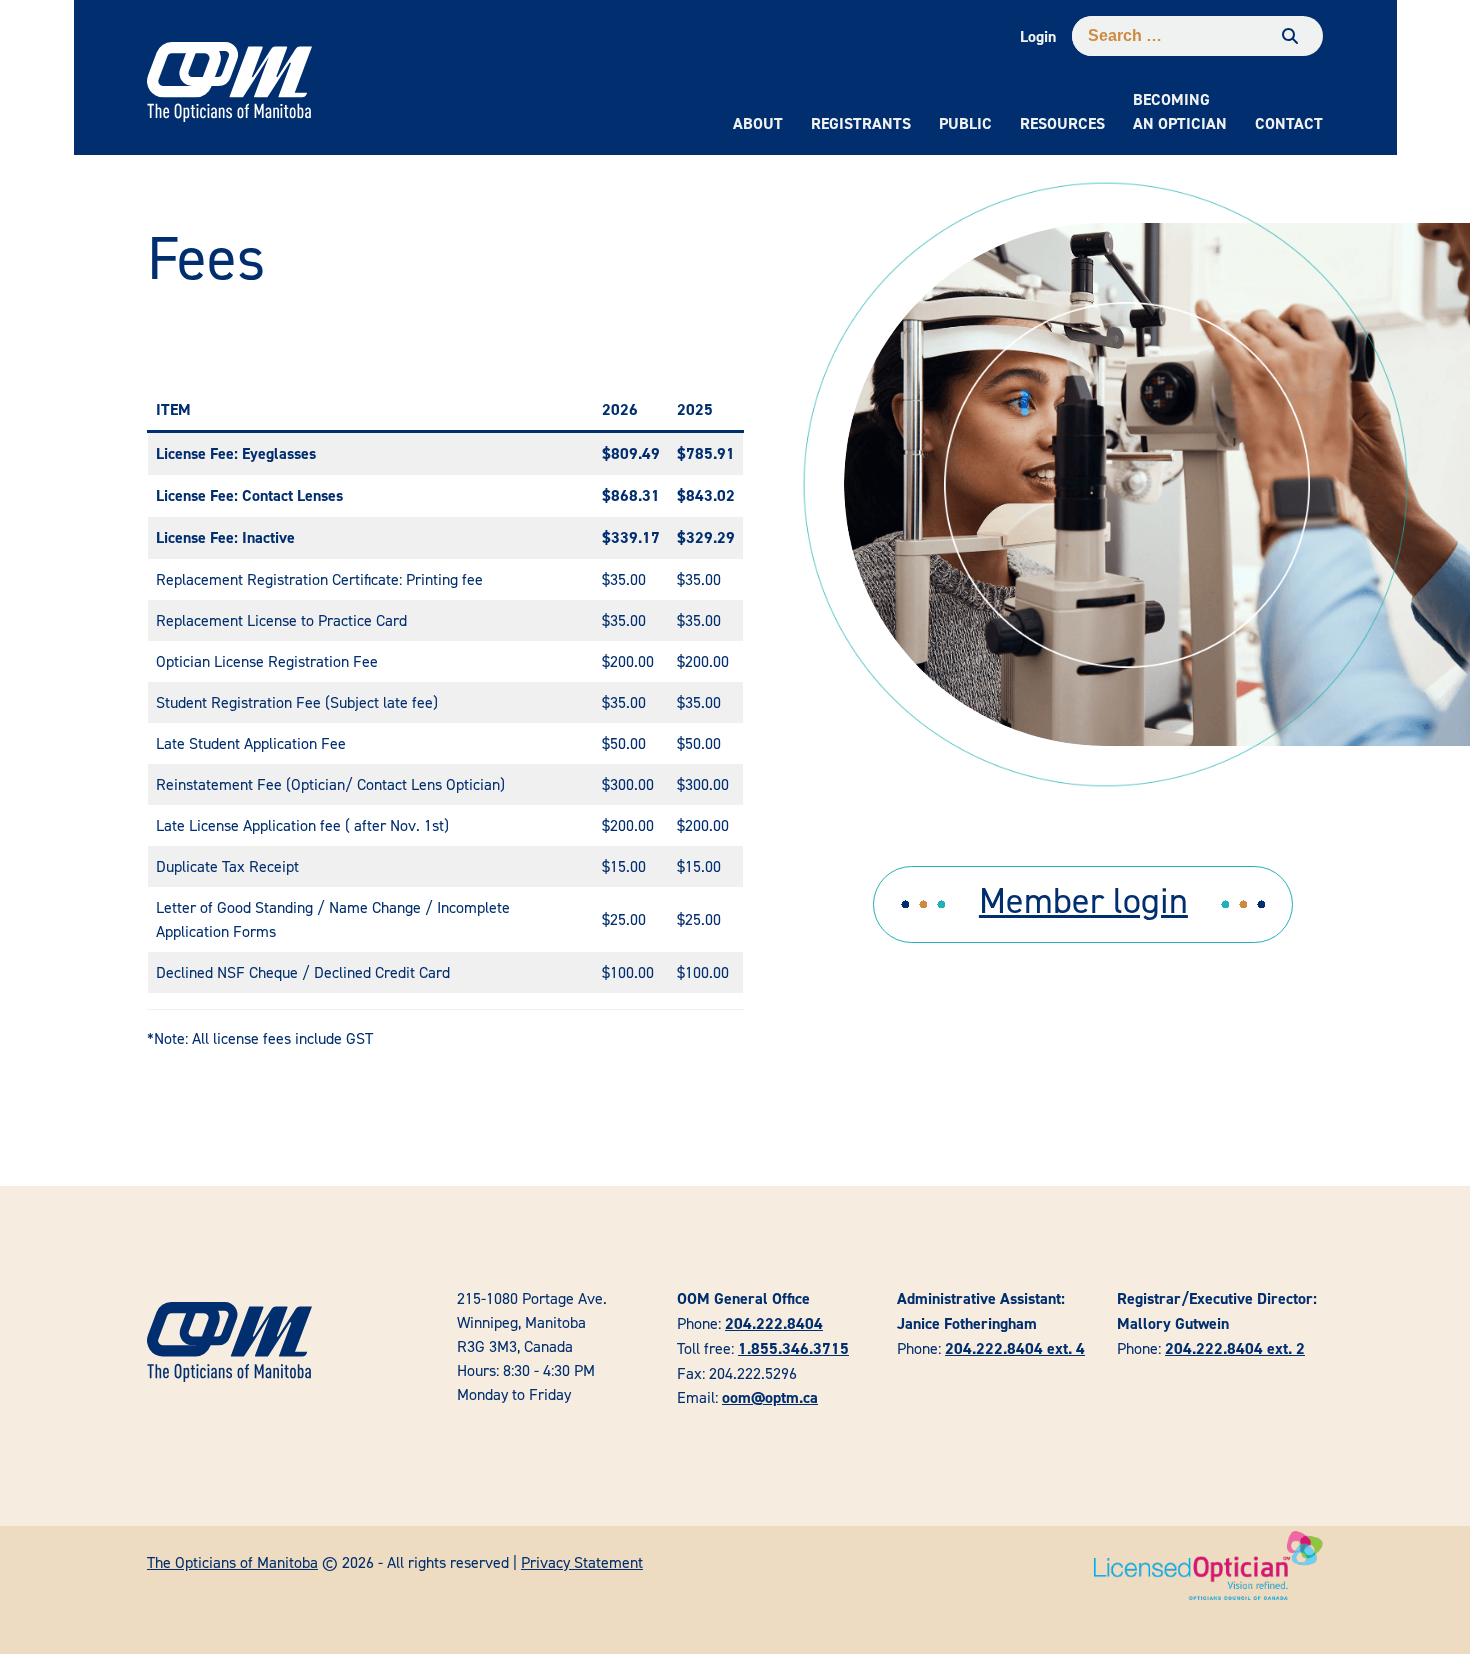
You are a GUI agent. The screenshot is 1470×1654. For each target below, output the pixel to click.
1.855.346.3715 (793, 1348)
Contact (1289, 123)
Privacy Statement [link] (582, 1562)
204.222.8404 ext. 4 (1015, 1348)
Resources (1062, 123)
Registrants (861, 123)
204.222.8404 (774, 1323)
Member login (1083, 900)
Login (1038, 36)
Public (965, 123)
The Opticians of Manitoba (232, 1562)
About (758, 123)
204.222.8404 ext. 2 (1235, 1348)
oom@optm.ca (770, 1397)
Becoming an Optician (1180, 111)
